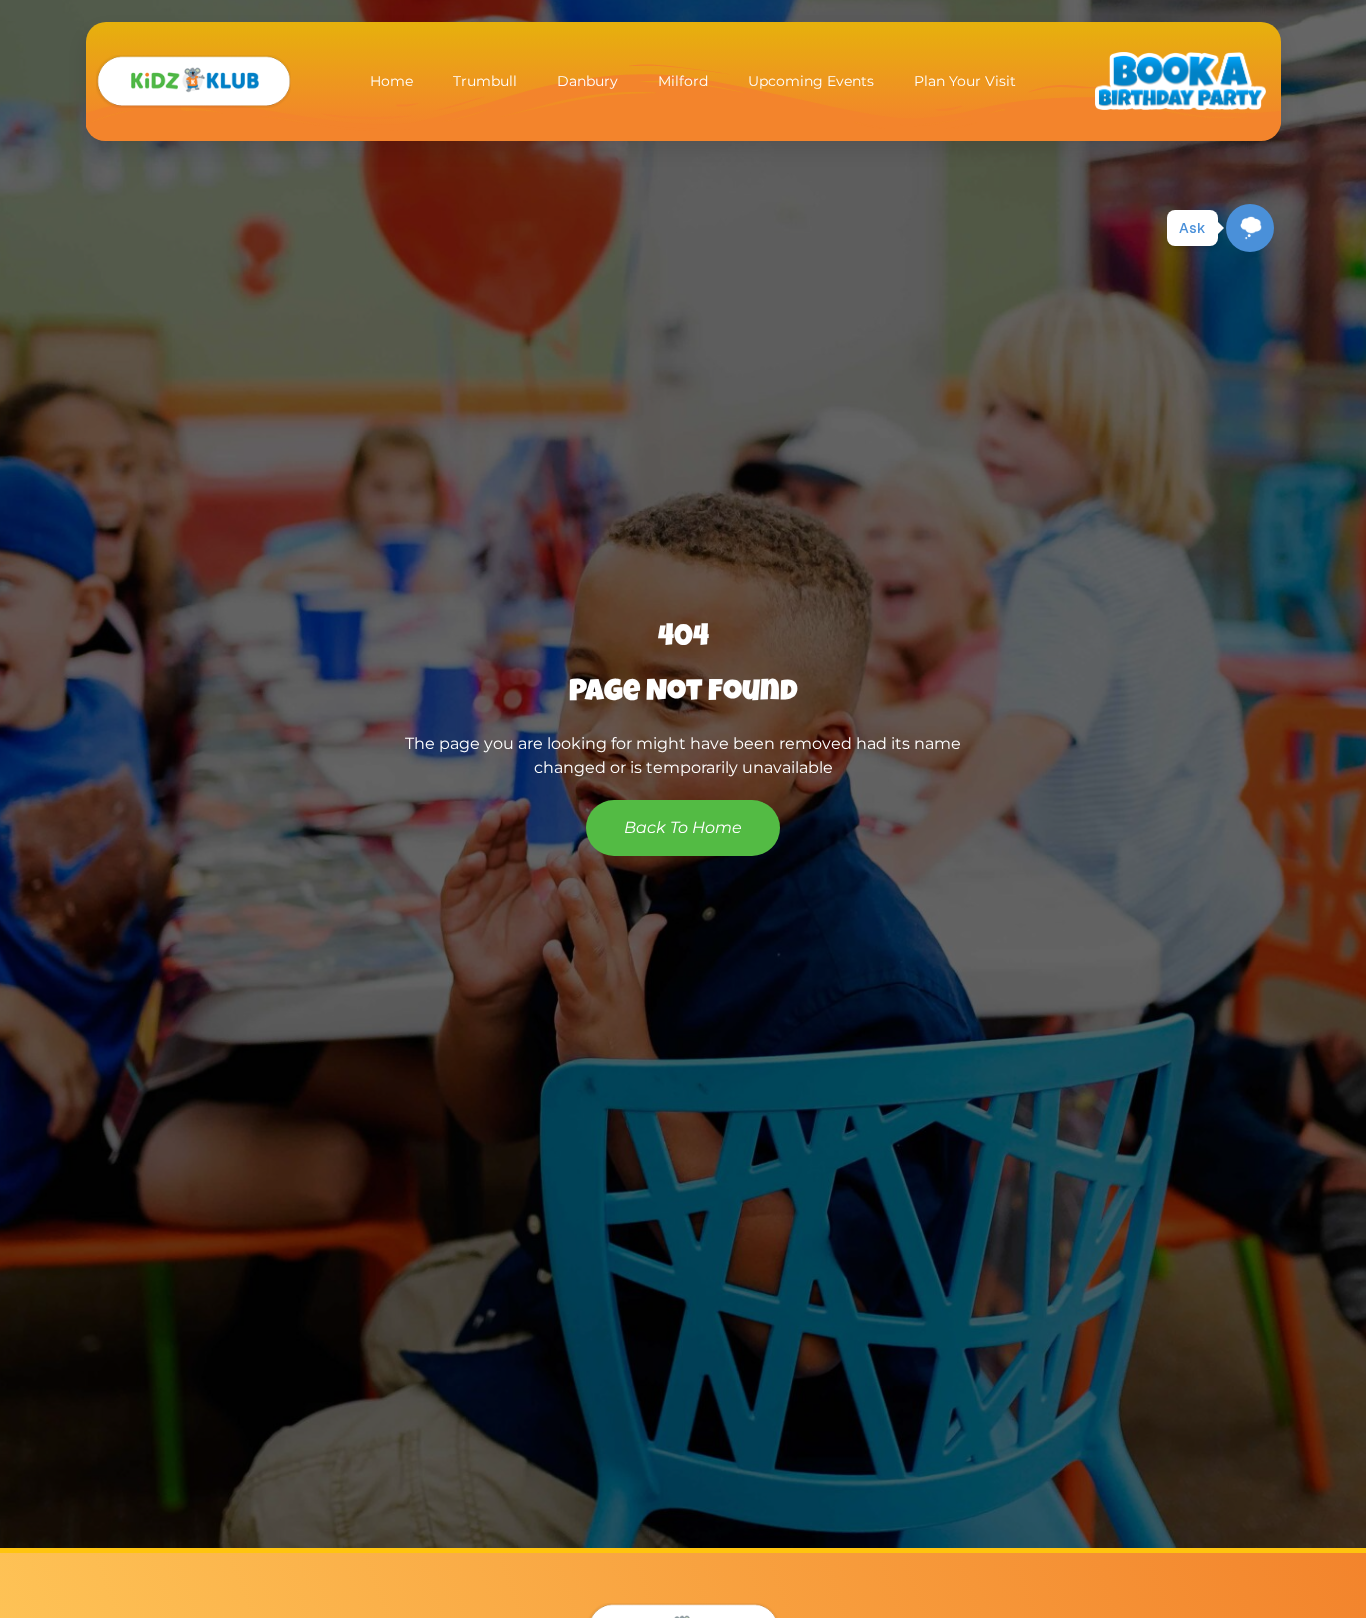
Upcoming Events (811, 81)
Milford (683, 81)
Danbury (587, 81)
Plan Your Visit (965, 81)
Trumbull (485, 81)
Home (391, 81)
